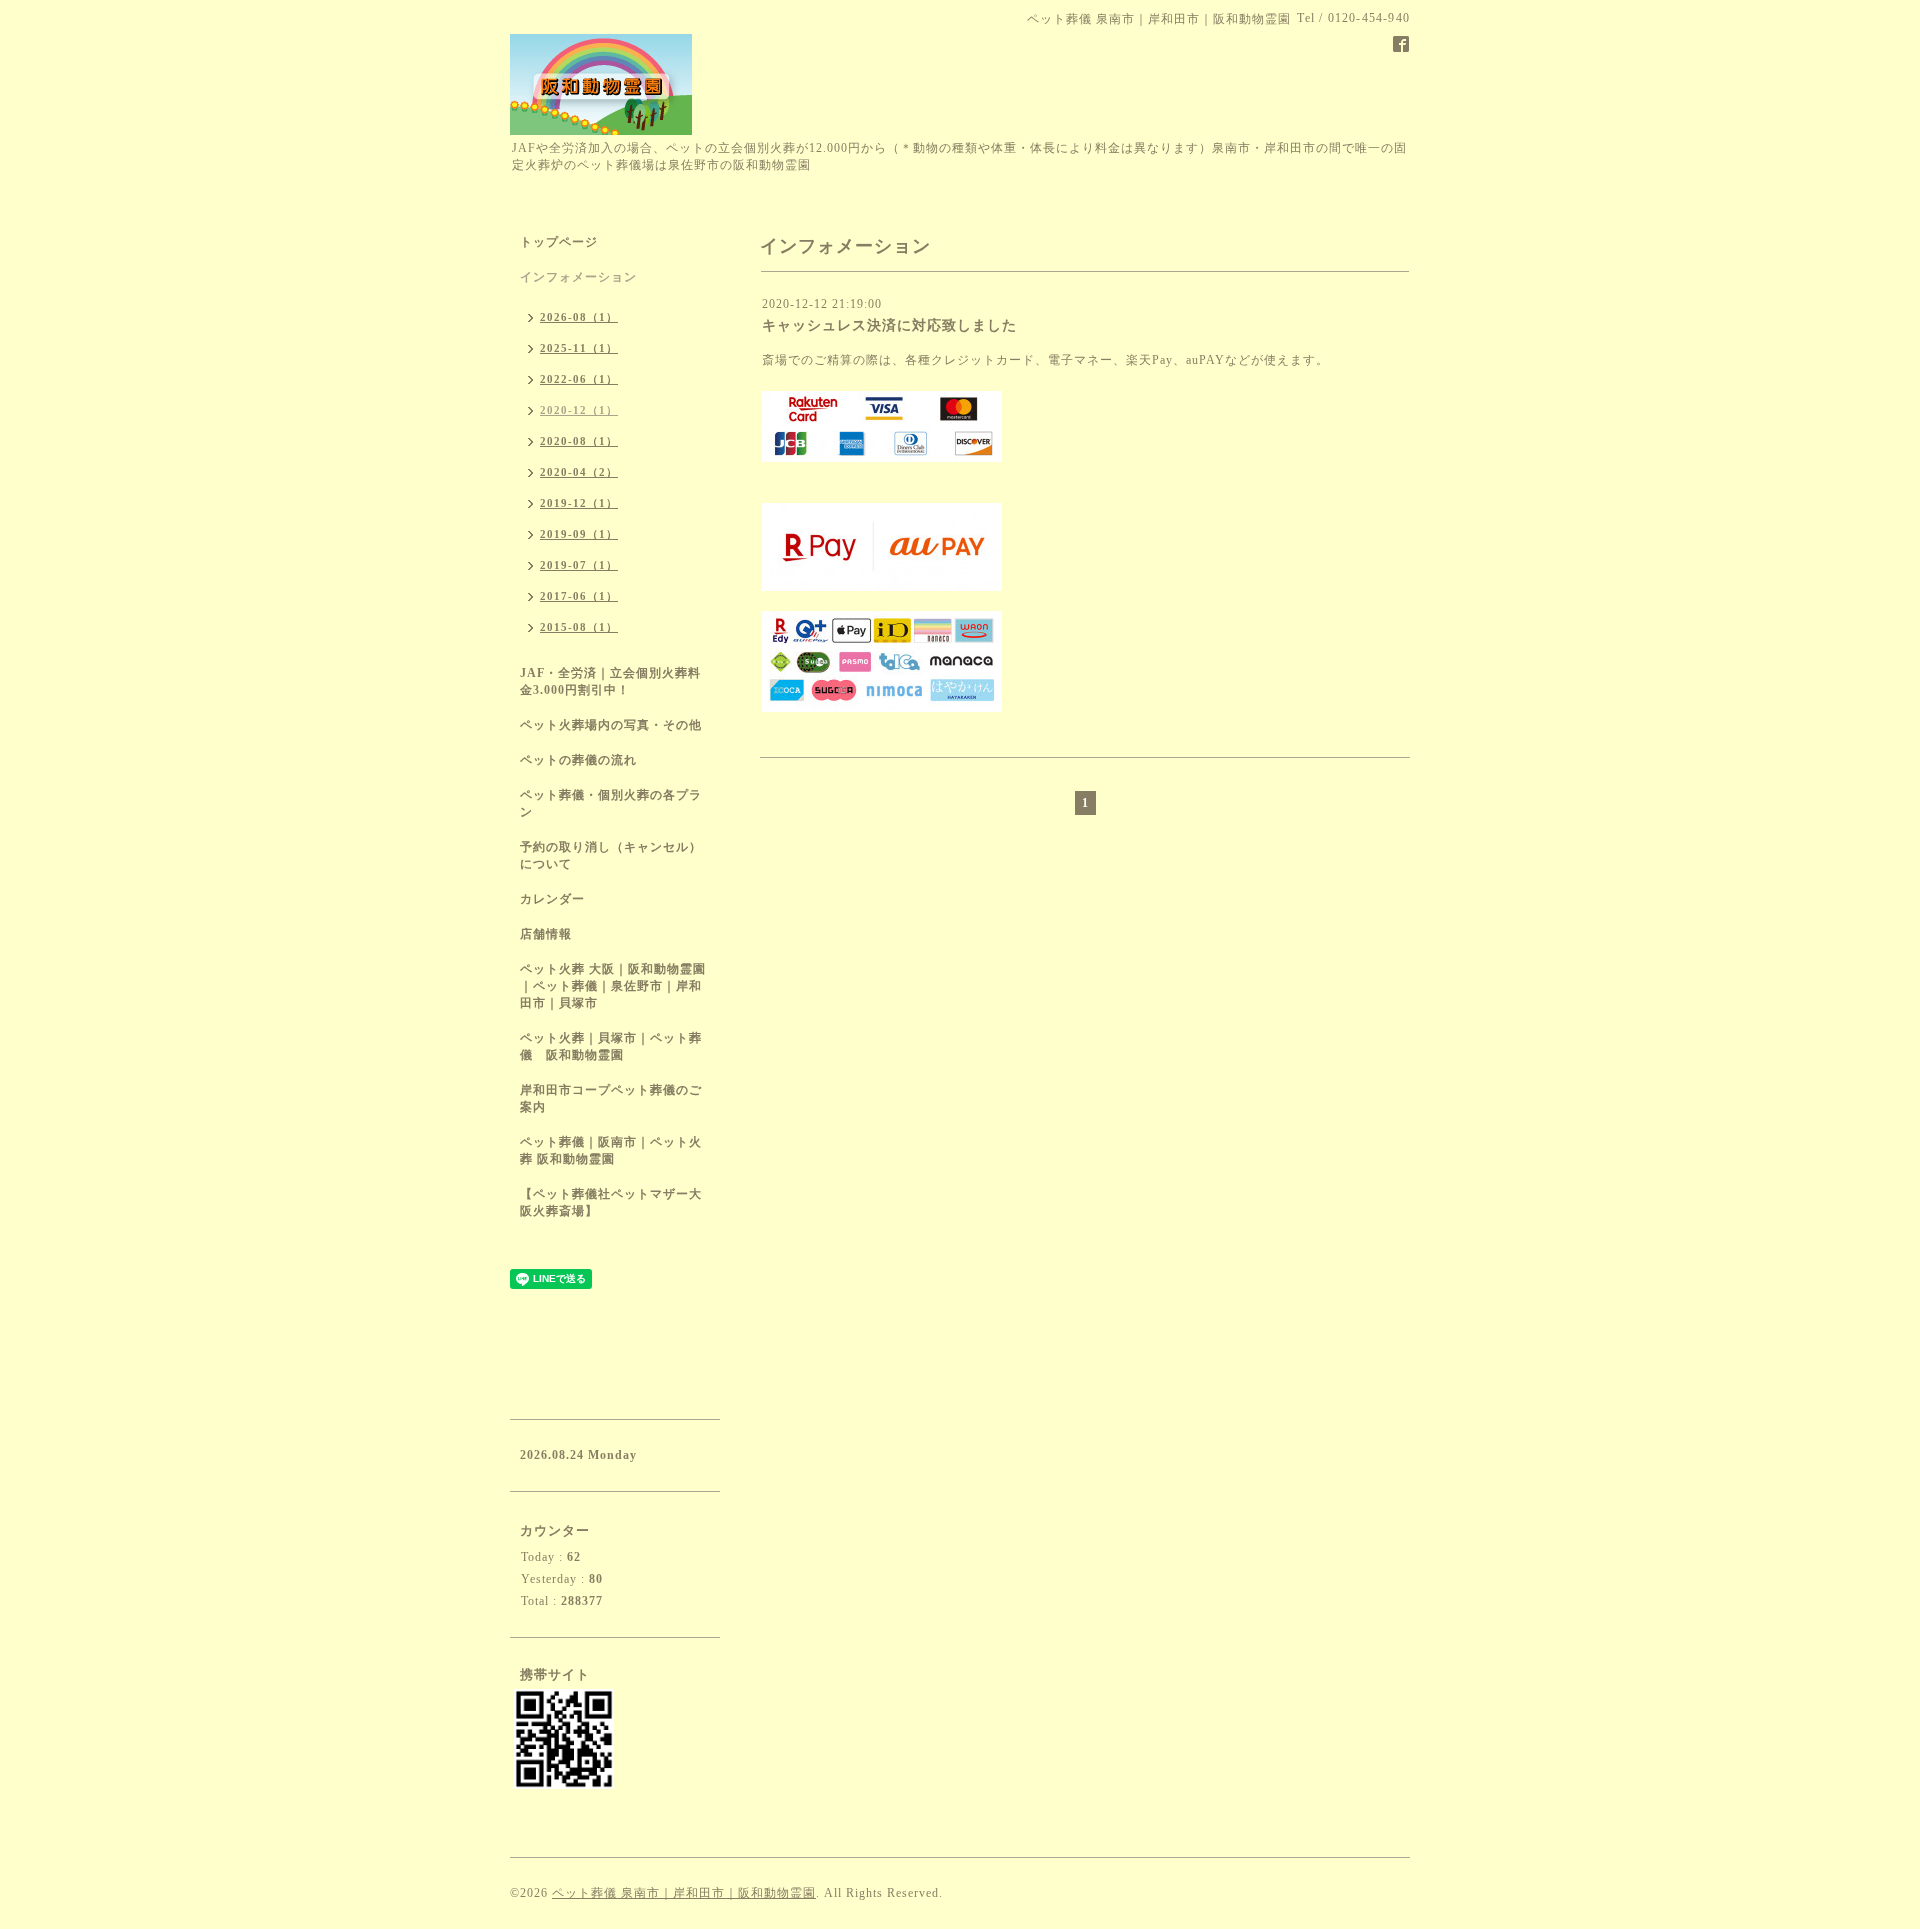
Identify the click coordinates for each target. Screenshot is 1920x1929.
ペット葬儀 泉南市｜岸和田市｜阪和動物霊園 (684, 1893)
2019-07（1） (579, 565)
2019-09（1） (579, 534)
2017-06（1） (579, 596)
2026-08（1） (579, 317)
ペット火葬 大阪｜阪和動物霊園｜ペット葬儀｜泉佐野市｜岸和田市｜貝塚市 (613, 986)
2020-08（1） (579, 441)
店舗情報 (546, 934)
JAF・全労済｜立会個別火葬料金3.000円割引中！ (610, 681)
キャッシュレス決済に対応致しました (889, 325)
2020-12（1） (579, 410)
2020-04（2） (579, 472)
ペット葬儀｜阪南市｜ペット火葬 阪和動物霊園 (611, 1150)
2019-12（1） (579, 503)
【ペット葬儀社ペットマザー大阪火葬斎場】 (611, 1202)
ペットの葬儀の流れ (578, 760)
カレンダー (552, 899)
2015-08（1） (579, 627)
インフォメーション (578, 277)
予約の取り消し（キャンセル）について (611, 855)
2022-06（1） (579, 379)
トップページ (559, 242)
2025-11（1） (579, 348)
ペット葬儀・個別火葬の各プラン (611, 803)
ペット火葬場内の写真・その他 (611, 725)
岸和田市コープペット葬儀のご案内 (611, 1098)
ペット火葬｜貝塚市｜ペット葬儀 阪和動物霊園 (611, 1046)
